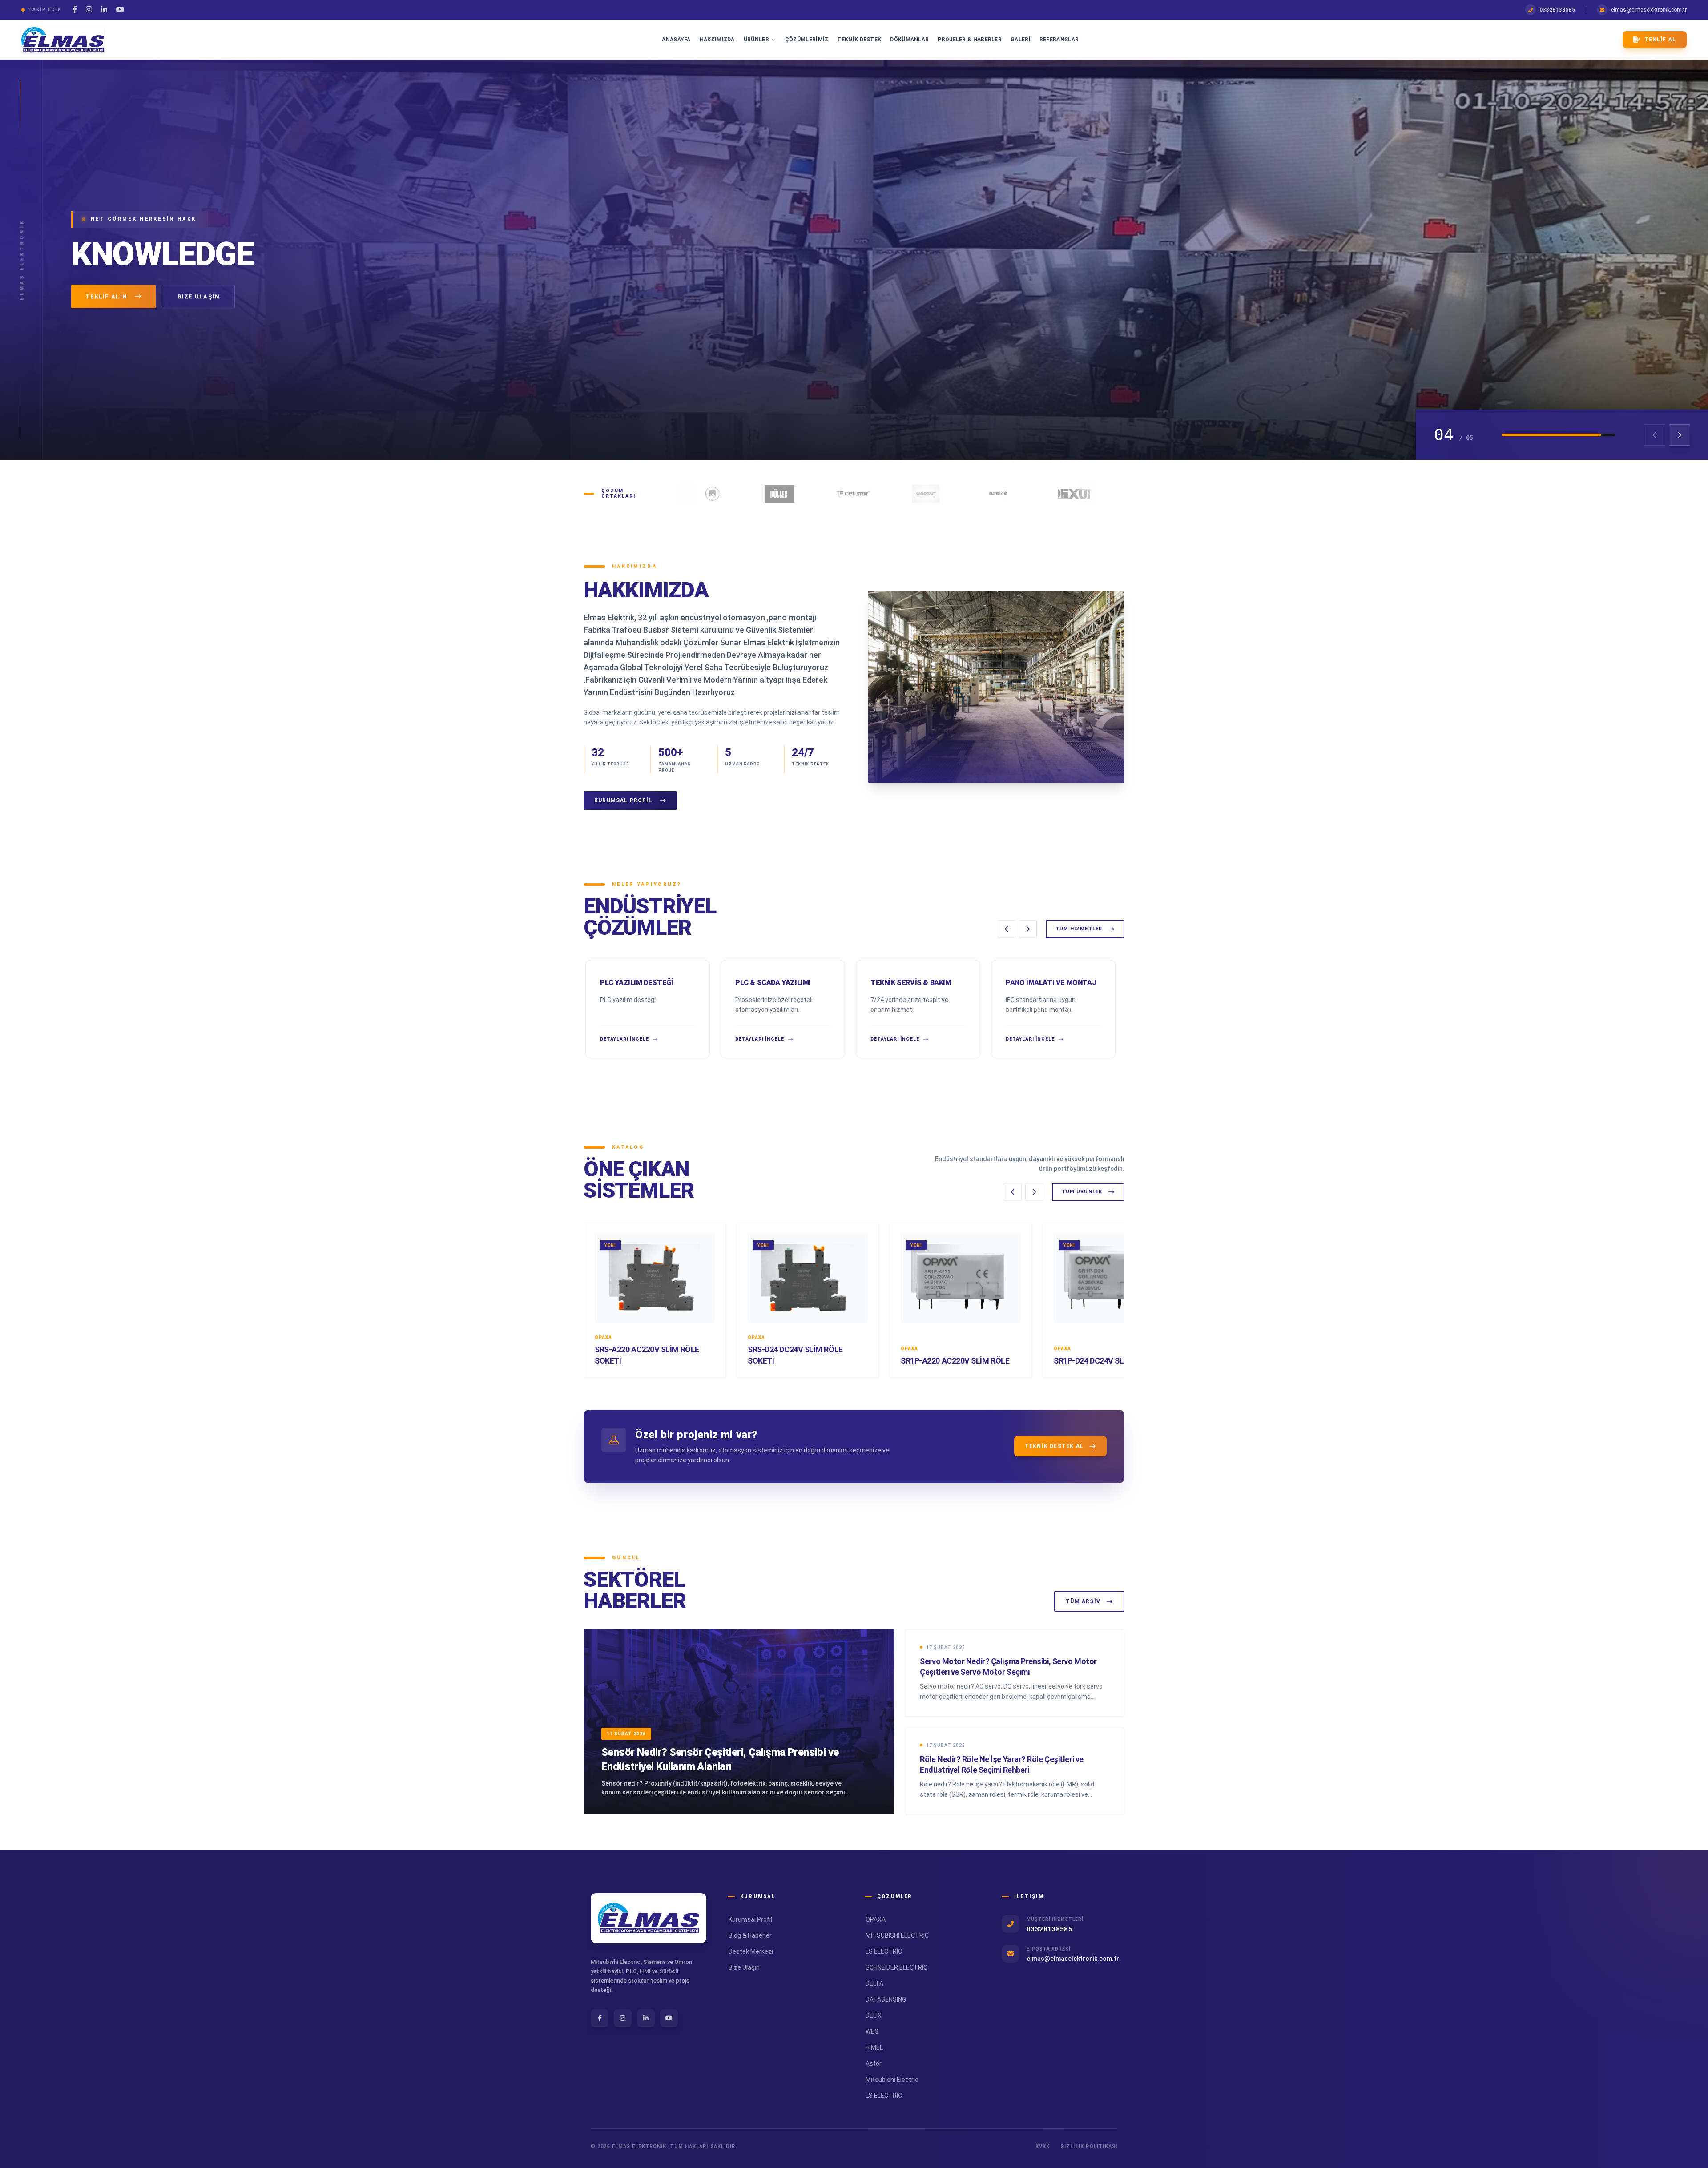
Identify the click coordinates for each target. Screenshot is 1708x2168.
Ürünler (756, 40)
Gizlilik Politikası (1089, 2146)
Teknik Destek (859, 40)
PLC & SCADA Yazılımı (773, 983)
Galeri (1021, 40)
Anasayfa (676, 40)
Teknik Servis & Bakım (911, 983)
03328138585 (1557, 10)
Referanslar (1059, 40)
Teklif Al (1660, 40)
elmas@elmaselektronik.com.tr (1649, 10)
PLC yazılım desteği (636, 983)
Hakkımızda (717, 40)
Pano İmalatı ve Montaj (1051, 983)
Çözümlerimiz (807, 40)
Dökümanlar (909, 40)
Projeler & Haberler (970, 40)
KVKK (1043, 2146)
